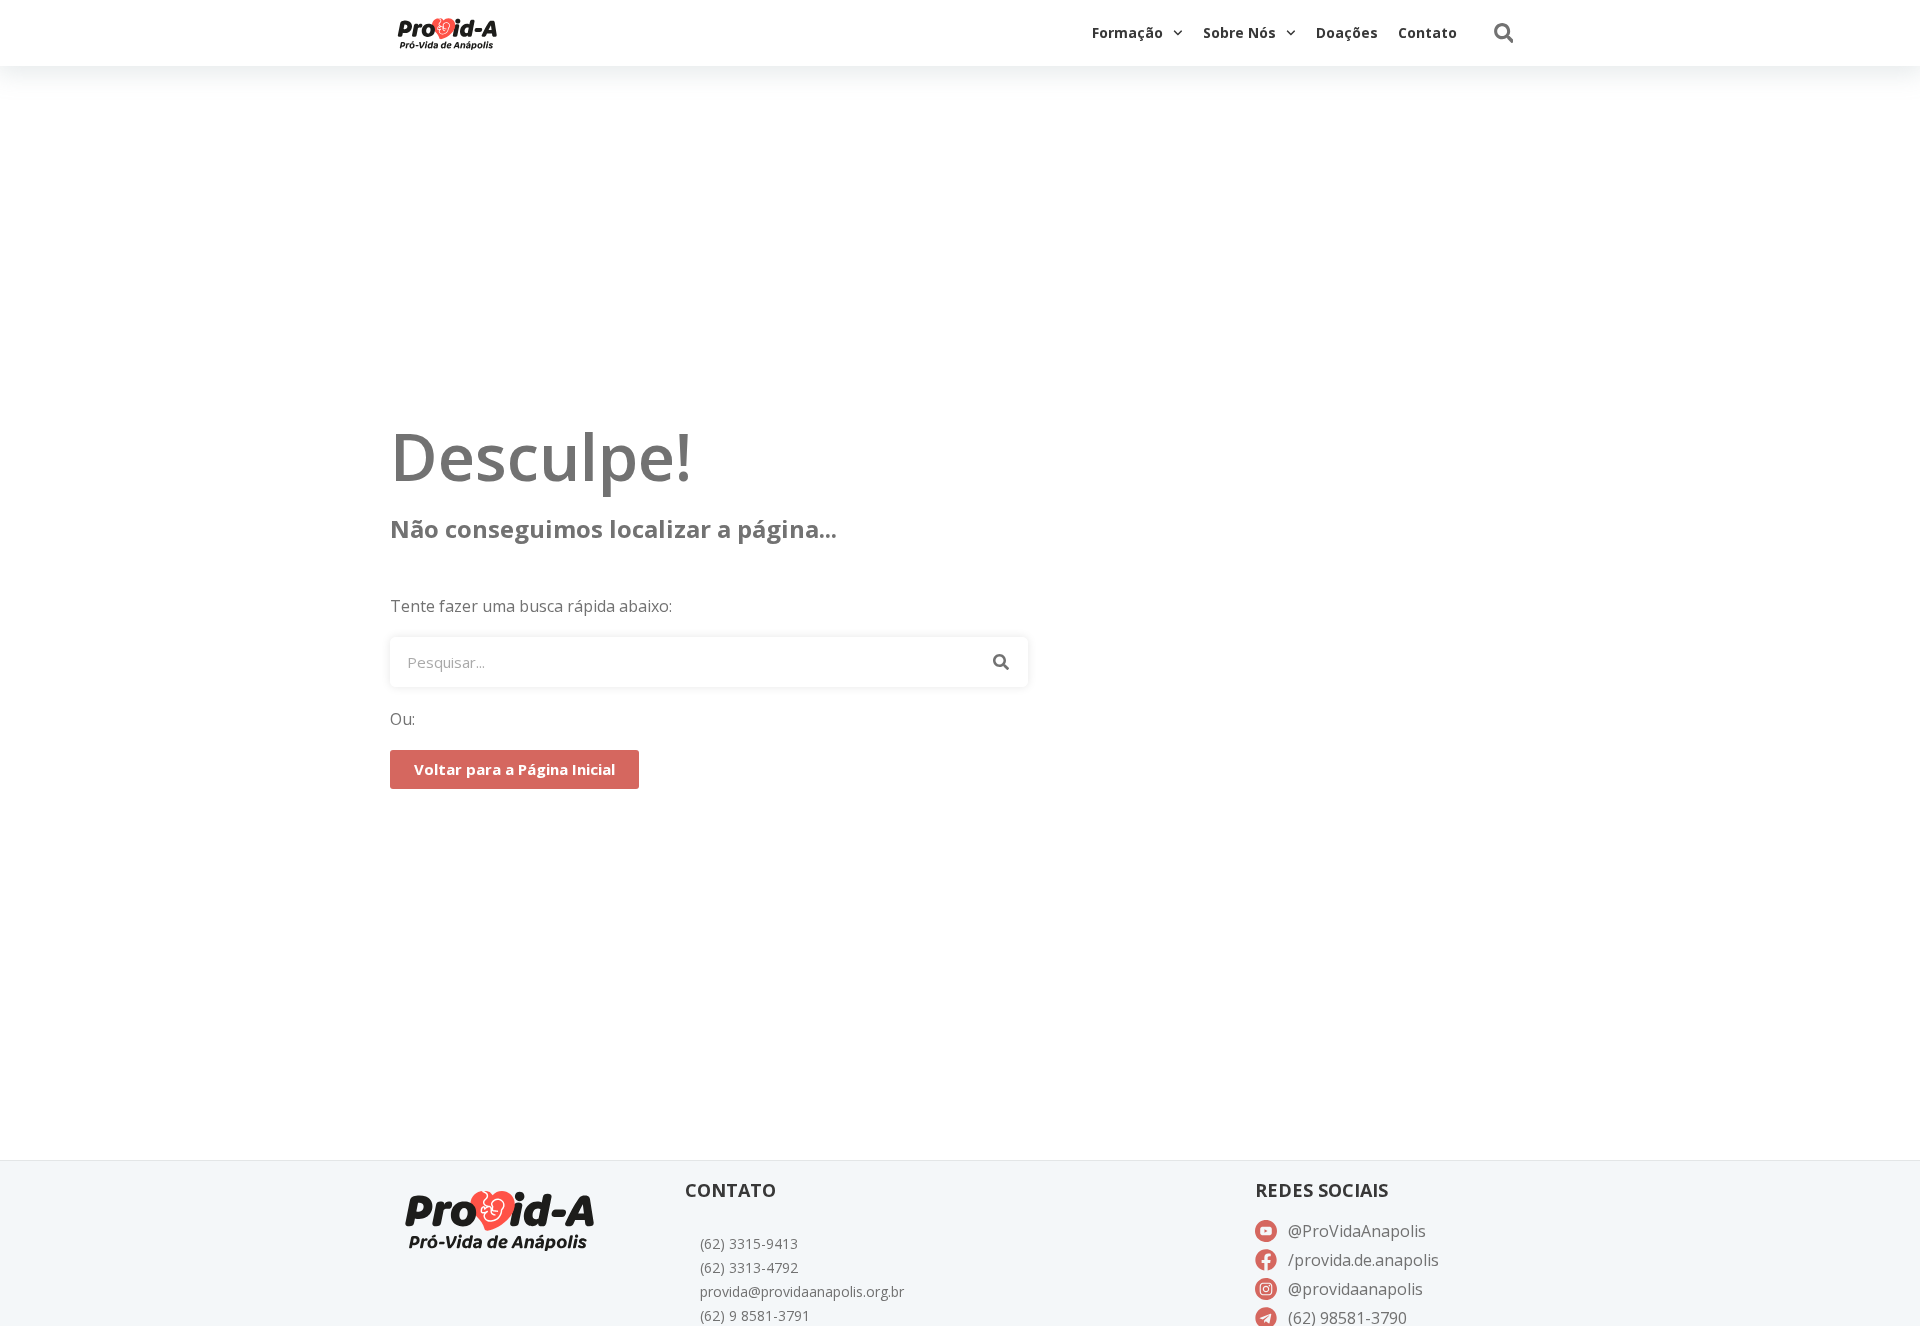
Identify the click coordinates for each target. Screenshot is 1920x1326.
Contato (1427, 32)
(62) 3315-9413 (749, 1243)
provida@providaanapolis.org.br (802, 1291)
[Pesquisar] (1000, 662)
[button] (1503, 33)
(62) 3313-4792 (749, 1267)
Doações (1347, 32)
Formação (1127, 32)
